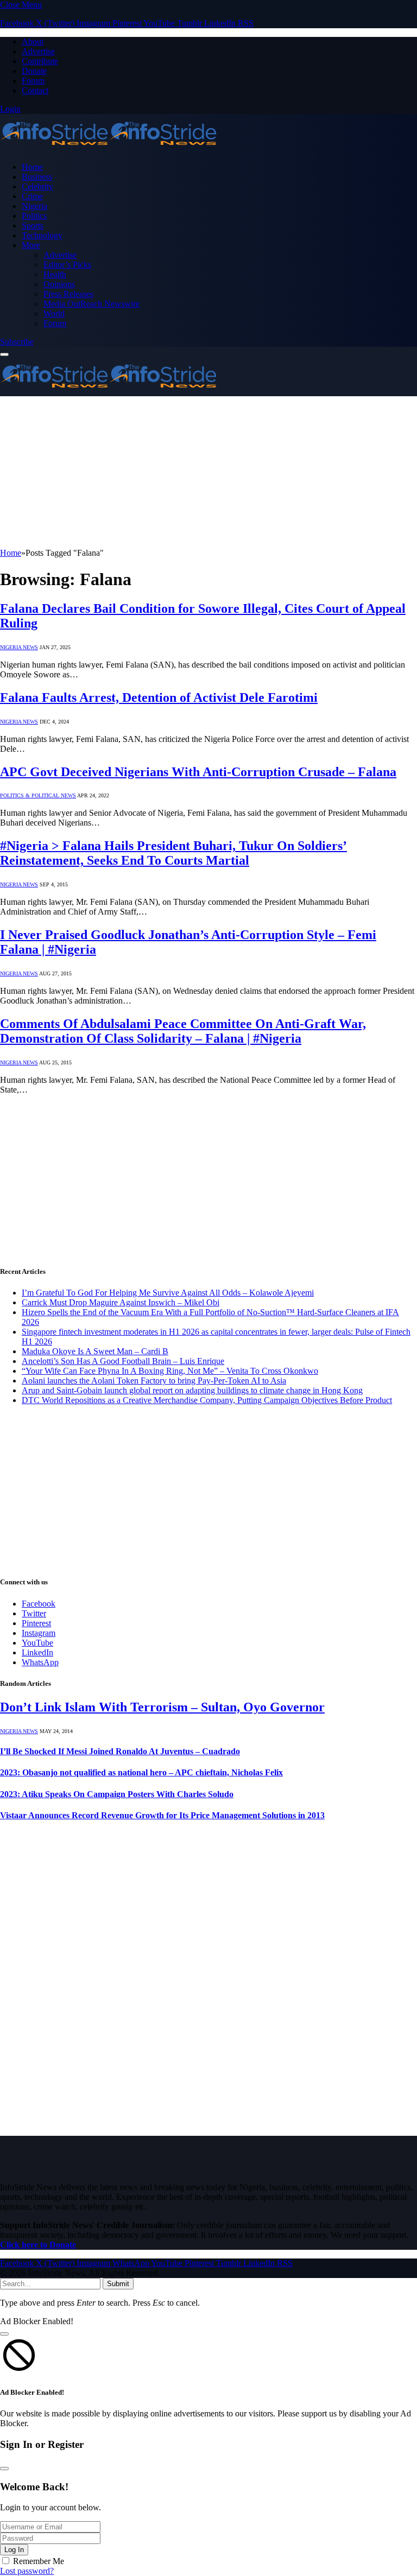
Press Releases (68, 294)
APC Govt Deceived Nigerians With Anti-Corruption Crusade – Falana (198, 772)
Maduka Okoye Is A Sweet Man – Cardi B (95, 1351)
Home (32, 167)
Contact (35, 90)
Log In (14, 2550)
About (33, 42)
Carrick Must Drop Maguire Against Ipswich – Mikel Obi (121, 1302)
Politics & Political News (38, 795)
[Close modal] (4, 2334)
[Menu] (4, 354)
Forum (33, 81)
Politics (34, 216)
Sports (33, 226)
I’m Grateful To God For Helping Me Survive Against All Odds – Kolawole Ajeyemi (168, 1293)
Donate (34, 71)
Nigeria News (19, 647)
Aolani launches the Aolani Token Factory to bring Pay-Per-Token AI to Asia (154, 1381)
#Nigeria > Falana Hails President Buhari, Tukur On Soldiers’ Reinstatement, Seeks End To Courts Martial (173, 853)
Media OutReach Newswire (91, 304)
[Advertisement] (208, 472)
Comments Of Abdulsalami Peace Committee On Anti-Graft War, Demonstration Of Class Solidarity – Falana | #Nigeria (183, 1031)
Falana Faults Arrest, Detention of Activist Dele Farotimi (159, 697)
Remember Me (39, 2561)
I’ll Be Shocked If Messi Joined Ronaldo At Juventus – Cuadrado (120, 1751)
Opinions (59, 284)
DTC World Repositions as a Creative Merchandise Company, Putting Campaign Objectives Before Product (207, 1400)
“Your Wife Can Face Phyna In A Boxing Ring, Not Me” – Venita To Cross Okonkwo (170, 1371)
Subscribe (17, 342)
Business (37, 177)
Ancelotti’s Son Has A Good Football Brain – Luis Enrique (123, 1361)
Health (55, 274)
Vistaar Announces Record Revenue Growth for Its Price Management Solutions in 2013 (162, 1815)
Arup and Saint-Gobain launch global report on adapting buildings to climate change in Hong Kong (192, 1390)
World (54, 313)
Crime (32, 196)
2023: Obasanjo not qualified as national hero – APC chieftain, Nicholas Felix (141, 1772)
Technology (42, 235)
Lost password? (27, 2571)
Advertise (38, 51)
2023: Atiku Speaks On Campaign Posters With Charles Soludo (117, 1794)
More (31, 245)
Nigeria (34, 206)
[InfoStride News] (109, 148)
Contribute (40, 61)
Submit (118, 2284)
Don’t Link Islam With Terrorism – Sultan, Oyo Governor (162, 1707)
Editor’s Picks (67, 265)
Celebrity (37, 186)
